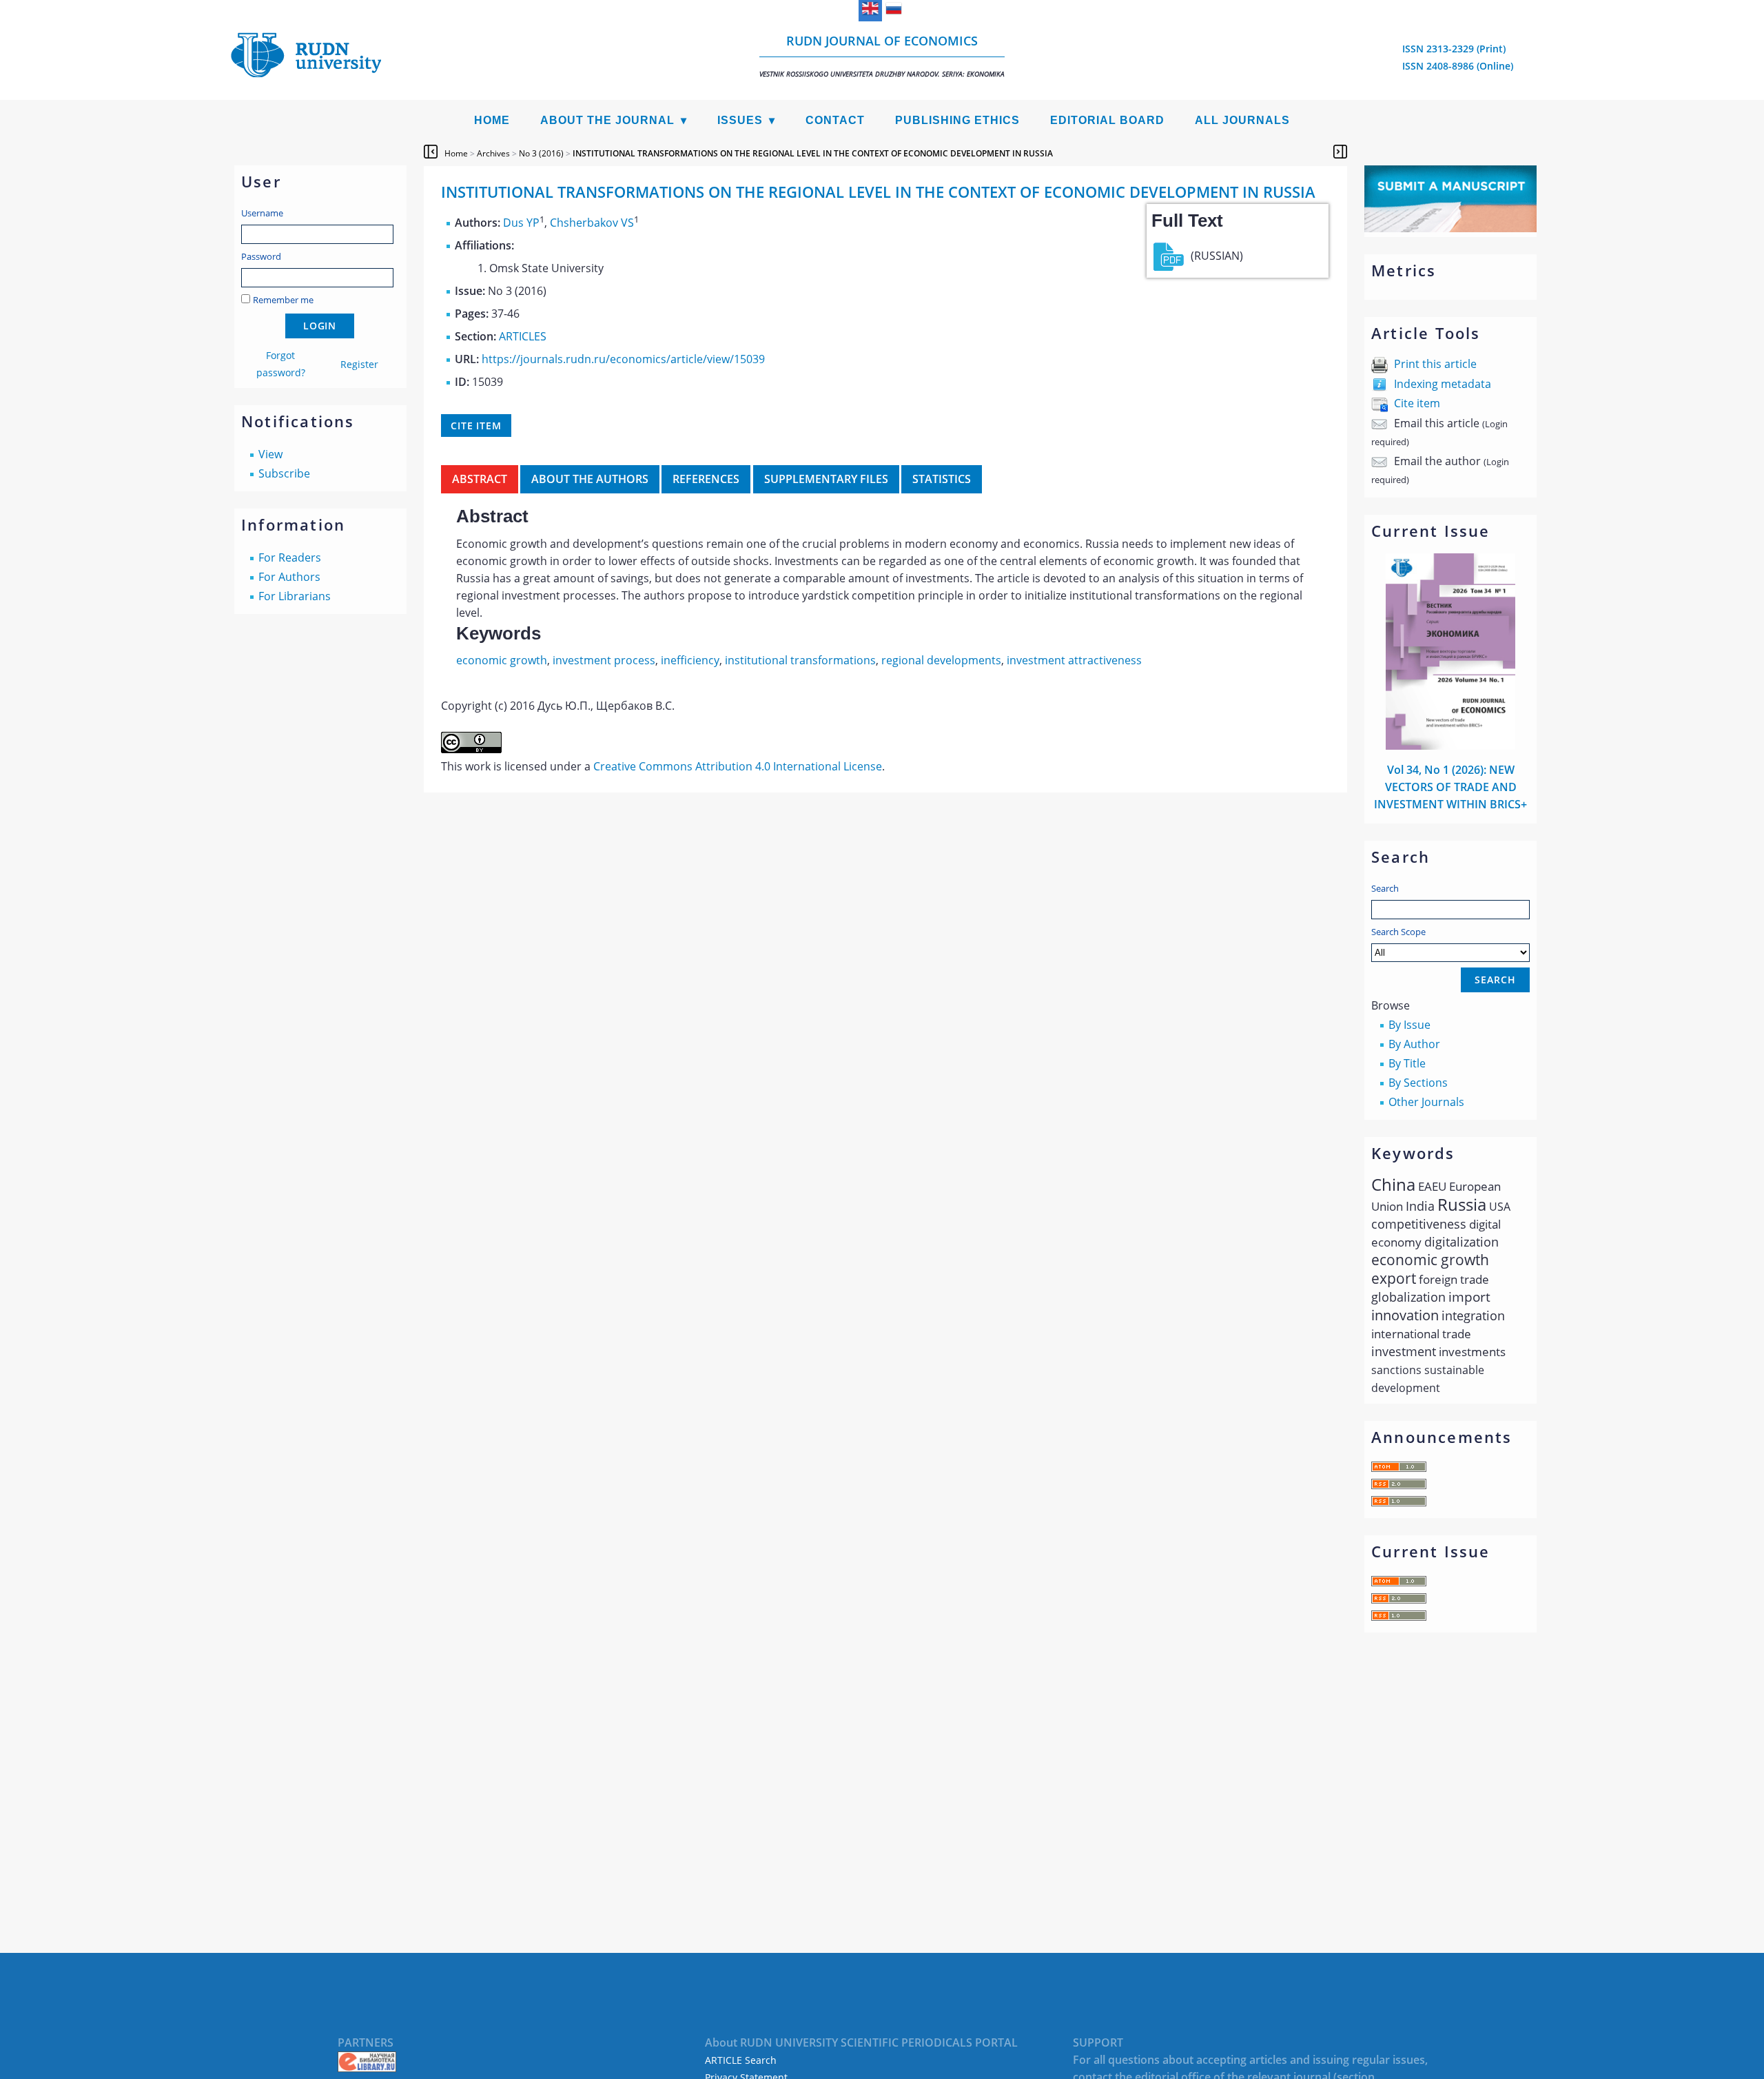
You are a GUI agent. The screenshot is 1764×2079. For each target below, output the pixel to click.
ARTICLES (523, 336)
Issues (740, 120)
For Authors (289, 577)
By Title (1407, 1063)
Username (262, 213)
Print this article (1435, 364)
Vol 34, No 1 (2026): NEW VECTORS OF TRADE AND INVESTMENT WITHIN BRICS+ (1450, 787)
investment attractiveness (1074, 660)
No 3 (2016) (541, 153)
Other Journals (1426, 1102)
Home (492, 120)
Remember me (283, 300)
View (270, 454)
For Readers (290, 557)
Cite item (1417, 403)
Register (359, 364)
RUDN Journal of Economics (882, 55)
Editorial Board (1107, 120)
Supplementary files (826, 479)
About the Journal (607, 120)
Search (1385, 888)
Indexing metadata (1443, 384)
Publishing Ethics (957, 120)
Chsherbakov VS (592, 223)
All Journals (1242, 120)
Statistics (942, 479)
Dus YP (521, 223)
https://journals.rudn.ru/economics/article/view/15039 (623, 359)
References (706, 479)
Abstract (480, 479)
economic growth (502, 660)
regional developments (941, 660)
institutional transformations (800, 660)
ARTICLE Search (741, 2060)
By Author (1414, 1044)
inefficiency (690, 660)
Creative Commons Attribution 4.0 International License (738, 766)
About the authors (590, 479)
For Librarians (295, 596)
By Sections (1418, 1083)
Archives (493, 153)
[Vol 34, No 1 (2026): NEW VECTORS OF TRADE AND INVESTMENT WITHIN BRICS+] (1450, 746)
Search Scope (1398, 932)
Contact (835, 120)
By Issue (1409, 1025)
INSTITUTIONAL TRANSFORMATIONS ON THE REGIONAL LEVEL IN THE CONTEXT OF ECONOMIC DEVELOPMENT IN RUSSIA (813, 153)
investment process (604, 660)
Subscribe (284, 473)
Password (261, 256)
